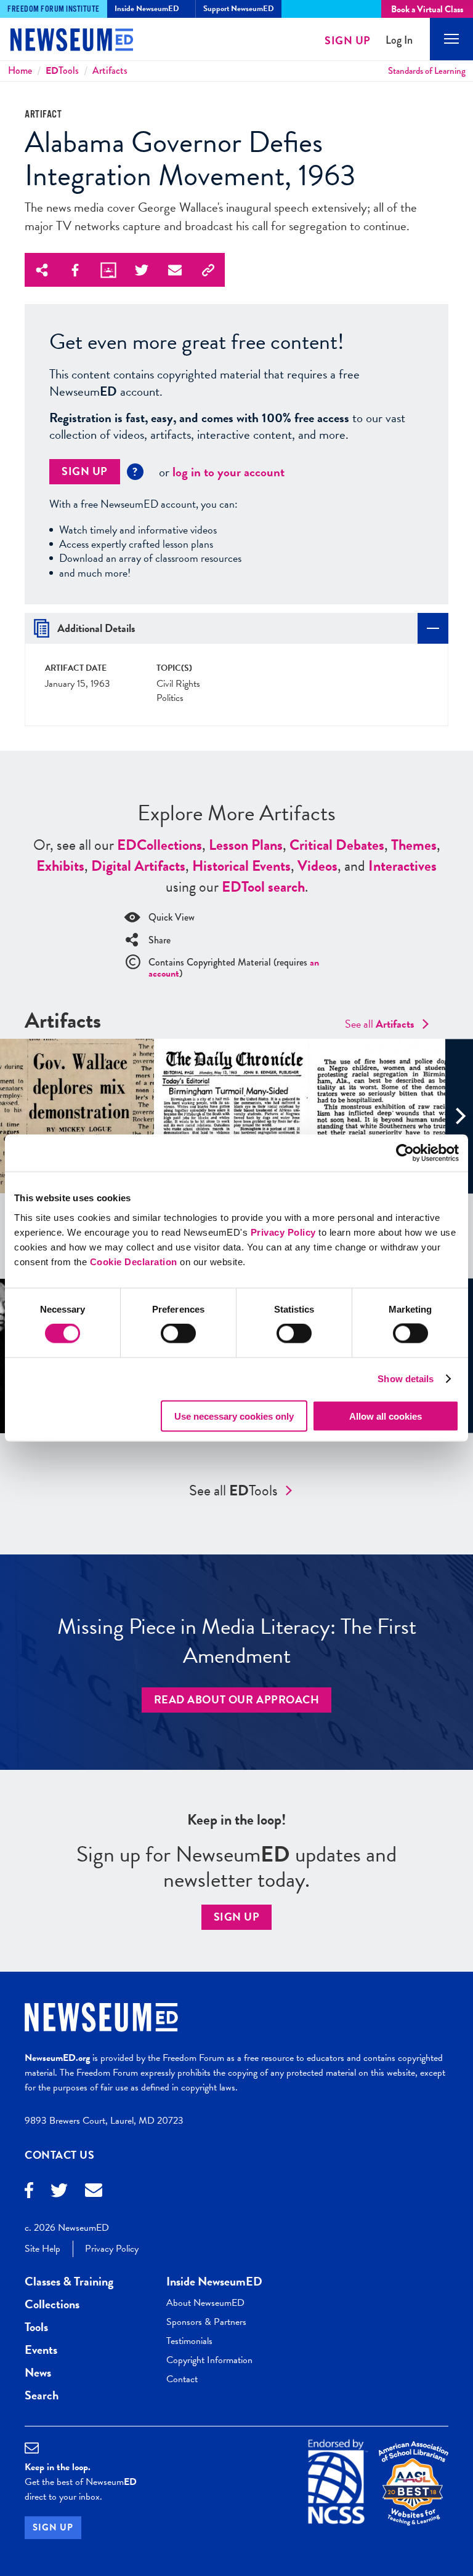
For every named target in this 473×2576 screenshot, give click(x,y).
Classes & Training (69, 2281)
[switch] (178, 1334)
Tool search (263, 887)
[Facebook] (29, 2192)
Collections (160, 845)
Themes (414, 845)
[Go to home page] (62, 41)
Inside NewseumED (214, 2281)
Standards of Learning (427, 71)
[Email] (94, 2192)
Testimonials (189, 2341)
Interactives (402, 866)
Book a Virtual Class (427, 9)
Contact (182, 2379)
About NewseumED (205, 2303)
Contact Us (60, 2155)
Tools (62, 70)
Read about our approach (237, 1699)
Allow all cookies (386, 1416)
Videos (317, 866)
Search (42, 2395)
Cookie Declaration (134, 1261)
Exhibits (60, 866)
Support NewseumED (239, 9)
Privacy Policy (283, 1232)
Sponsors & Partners (206, 2322)
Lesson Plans (246, 845)
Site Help (42, 2249)
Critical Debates (337, 845)
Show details (406, 1379)
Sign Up (348, 40)
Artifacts (110, 70)
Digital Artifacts (138, 866)
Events (41, 2350)
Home (20, 70)
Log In (399, 40)
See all (380, 1024)
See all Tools (233, 1490)
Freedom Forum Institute (54, 9)
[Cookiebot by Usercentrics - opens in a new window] (405, 1153)
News (38, 2372)
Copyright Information (209, 2360)
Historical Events (241, 866)
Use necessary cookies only (234, 1416)
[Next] (459, 1116)
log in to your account (228, 472)
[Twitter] (59, 2192)
